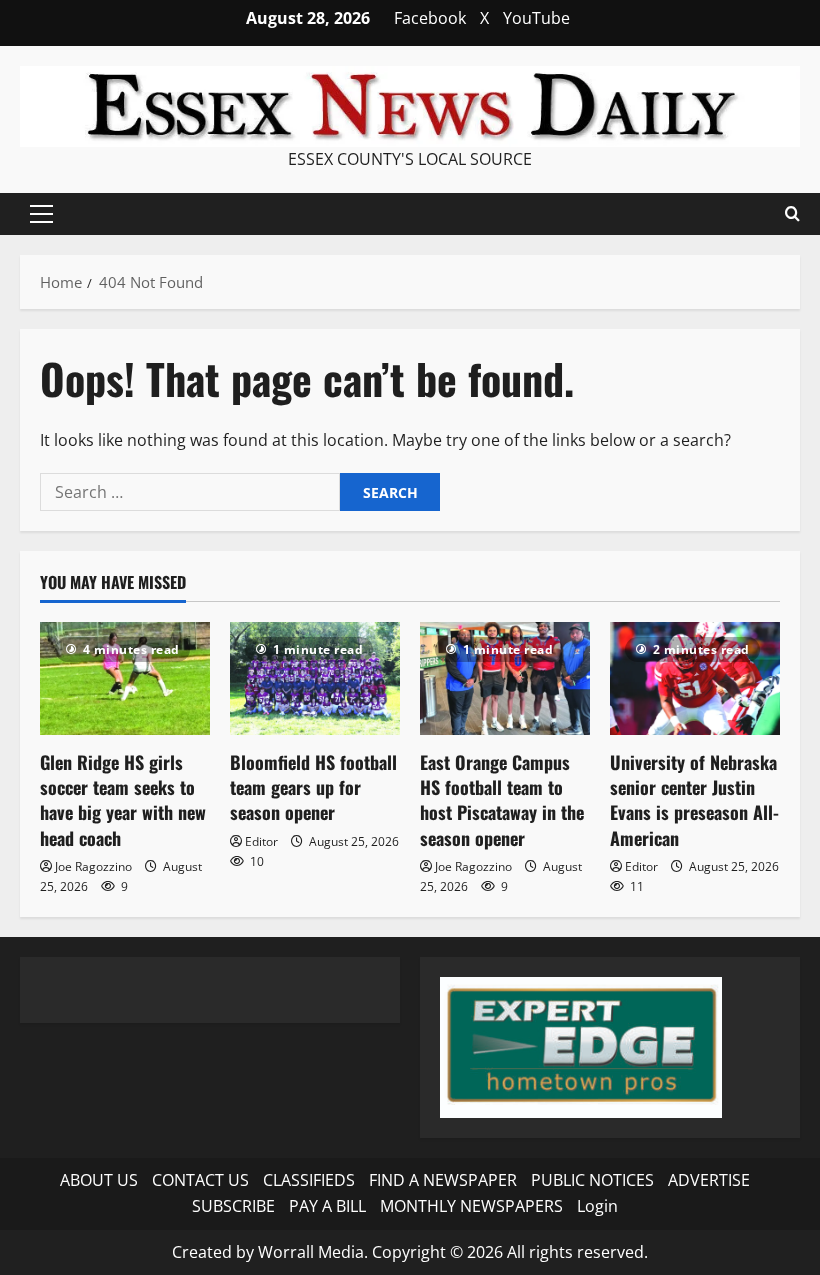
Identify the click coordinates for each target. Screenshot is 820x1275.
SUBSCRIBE (233, 1206)
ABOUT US (99, 1180)
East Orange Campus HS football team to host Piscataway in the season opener (502, 800)
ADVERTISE (709, 1180)
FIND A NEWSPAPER (443, 1180)
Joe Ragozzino (93, 866)
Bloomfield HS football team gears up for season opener (313, 787)
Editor (261, 841)
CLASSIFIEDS (309, 1180)
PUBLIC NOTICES (592, 1180)
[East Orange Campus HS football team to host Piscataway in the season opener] (505, 678)
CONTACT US (200, 1180)
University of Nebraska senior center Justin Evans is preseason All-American (694, 800)
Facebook (430, 18)
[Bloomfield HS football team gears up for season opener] (315, 678)
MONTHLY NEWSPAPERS (471, 1206)
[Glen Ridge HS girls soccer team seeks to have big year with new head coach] (125, 678)
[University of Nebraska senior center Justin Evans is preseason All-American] (695, 678)
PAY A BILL (327, 1206)
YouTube (536, 18)
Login (597, 1206)
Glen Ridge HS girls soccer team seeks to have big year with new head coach (123, 800)
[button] (41, 214)
